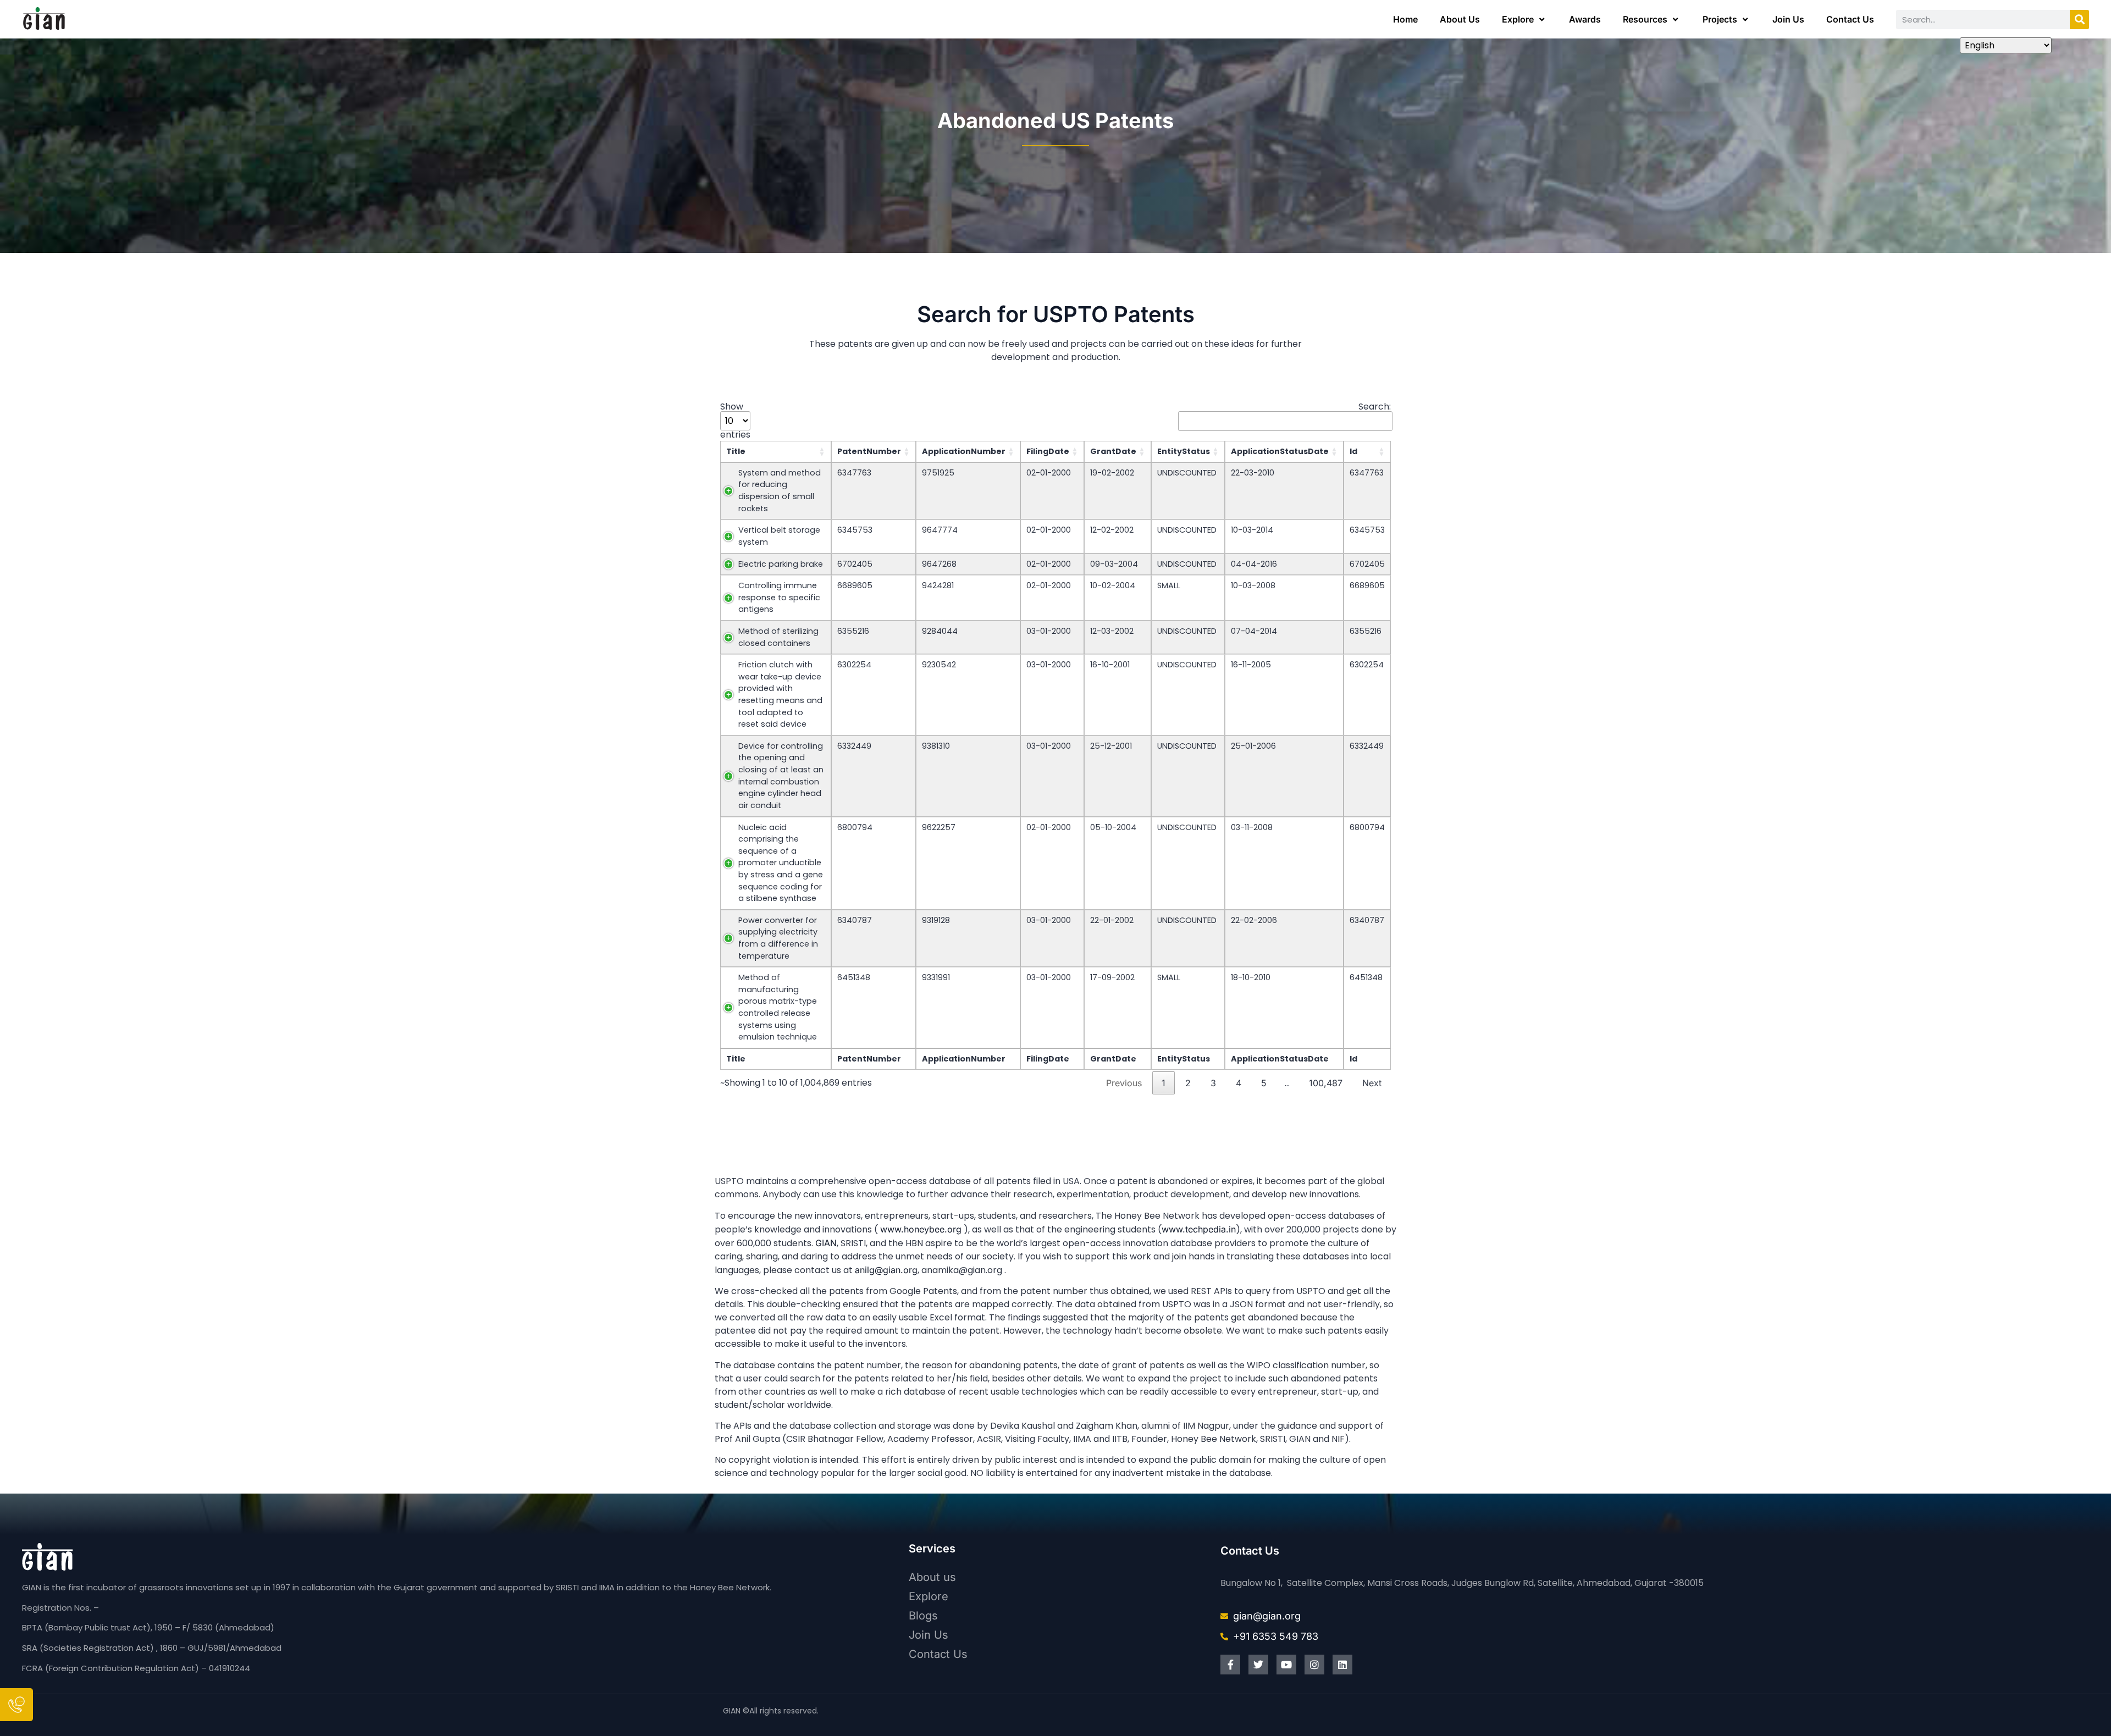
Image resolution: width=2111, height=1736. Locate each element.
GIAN (826, 1243)
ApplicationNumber (964, 451)
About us (932, 1577)
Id (1353, 451)
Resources (1645, 19)
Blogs (923, 1616)
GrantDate (1113, 451)
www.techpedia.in (1199, 1229)
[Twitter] (1258, 1665)
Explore (1518, 19)
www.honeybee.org (921, 1229)
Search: (1375, 408)
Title (736, 451)
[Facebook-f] (1230, 1665)
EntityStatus (1184, 451)
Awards (1585, 19)
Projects (1720, 19)
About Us (1460, 19)
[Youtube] (1286, 1665)
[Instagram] (1314, 1665)
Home (1405, 19)
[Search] (2079, 20)
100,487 (1326, 1083)
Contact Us (1850, 19)
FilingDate (1048, 451)
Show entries (735, 421)
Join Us (1788, 19)
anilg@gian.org (886, 1270)
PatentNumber (869, 451)
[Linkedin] (1342, 1665)
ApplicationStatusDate (1280, 451)
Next (1372, 1083)
